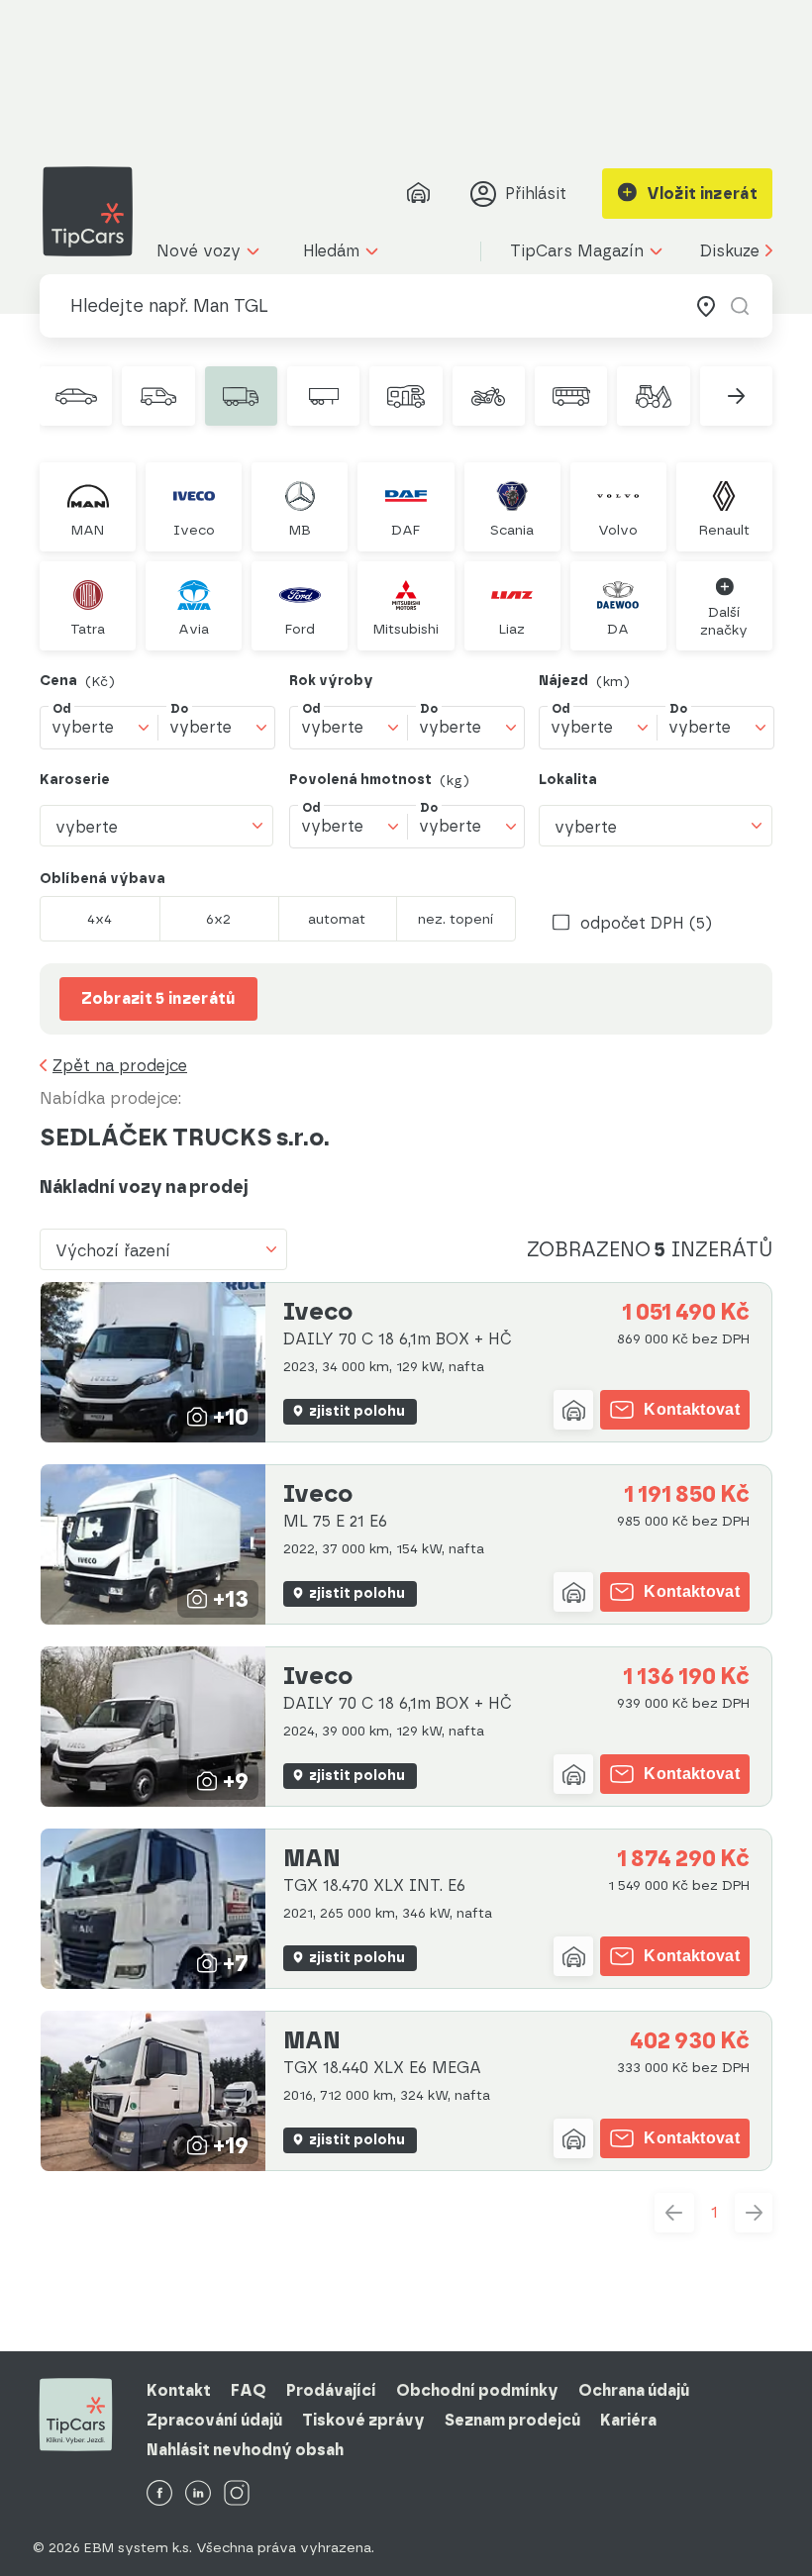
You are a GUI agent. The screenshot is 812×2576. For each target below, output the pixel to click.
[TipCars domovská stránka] (95, 211)
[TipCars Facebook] (159, 2494)
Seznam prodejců (512, 2420)
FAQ (249, 2390)
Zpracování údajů (214, 2420)
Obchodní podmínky (477, 2390)
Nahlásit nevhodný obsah (245, 2450)
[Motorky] (489, 396)
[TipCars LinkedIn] (198, 2494)
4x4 (100, 919)
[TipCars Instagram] (237, 2494)
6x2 (218, 919)
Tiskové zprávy (363, 2420)
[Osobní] (76, 396)
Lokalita (568, 780)
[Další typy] (736, 396)
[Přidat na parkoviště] (573, 1410)
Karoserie (75, 780)
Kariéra (628, 2420)
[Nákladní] (241, 396)
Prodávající (331, 2390)
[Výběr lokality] (706, 306)
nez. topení (456, 919)
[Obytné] (406, 396)
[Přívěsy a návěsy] (323, 396)
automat (337, 919)
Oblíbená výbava (102, 879)
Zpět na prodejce (120, 1066)
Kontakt (179, 2390)
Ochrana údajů (634, 2390)
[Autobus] (571, 396)
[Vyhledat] (740, 306)
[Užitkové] (158, 396)
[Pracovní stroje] (653, 396)
